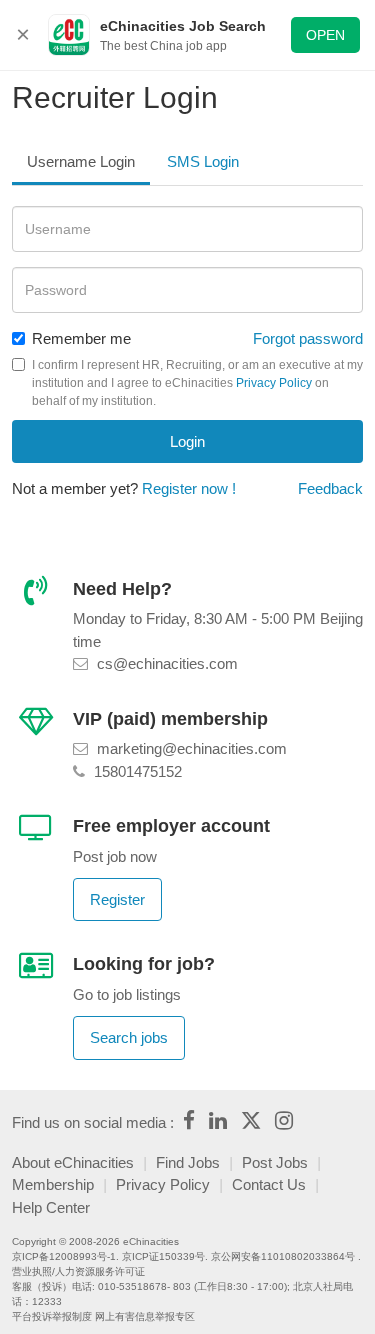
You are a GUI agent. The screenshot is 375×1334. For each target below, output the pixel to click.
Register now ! (189, 488)
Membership (53, 1184)
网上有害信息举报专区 (145, 1316)
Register (117, 899)
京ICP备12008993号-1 (64, 1256)
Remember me (81, 338)
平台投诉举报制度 (52, 1316)
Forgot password (308, 338)
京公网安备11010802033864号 (283, 1256)
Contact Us (269, 1184)
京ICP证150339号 (163, 1256)
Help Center (51, 1207)
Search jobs (129, 1037)
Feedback (330, 488)
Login (187, 441)
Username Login (81, 161)
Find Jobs (188, 1162)
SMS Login (203, 161)
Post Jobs (275, 1162)
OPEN (325, 35)
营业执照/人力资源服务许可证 (78, 1271)
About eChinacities (73, 1162)
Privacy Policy (274, 383)
